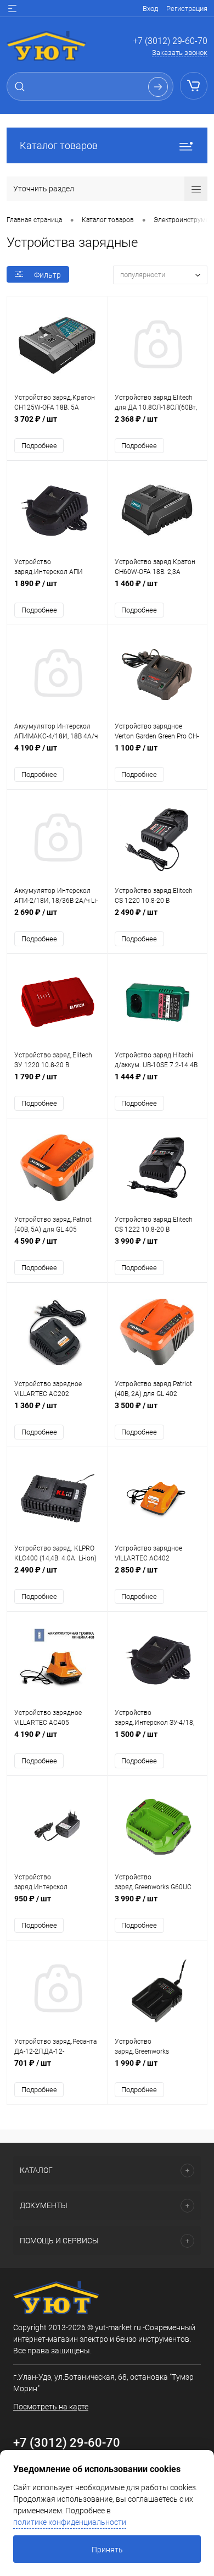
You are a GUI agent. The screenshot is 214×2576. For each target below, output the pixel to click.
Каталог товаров (59, 145)
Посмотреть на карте (51, 2407)
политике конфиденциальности (70, 2522)
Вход (150, 9)
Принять (107, 2550)
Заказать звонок (180, 53)
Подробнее (39, 446)
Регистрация (187, 9)
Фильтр (47, 275)
